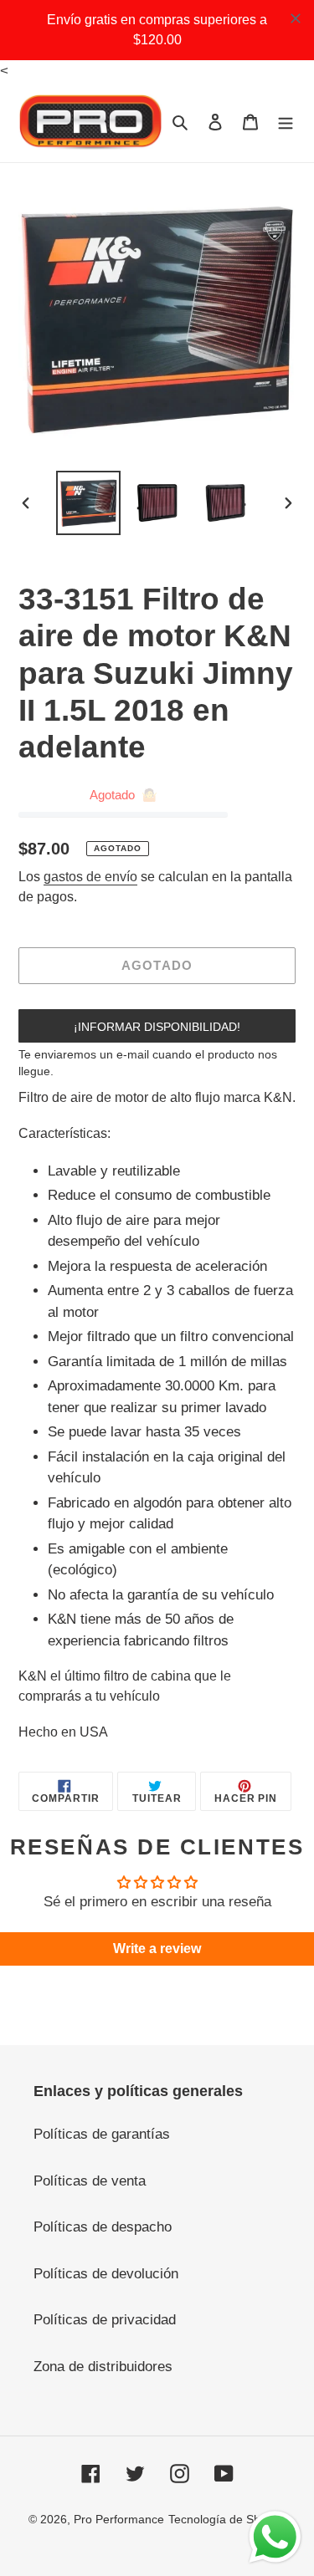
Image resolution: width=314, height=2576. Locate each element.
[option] (89, 503)
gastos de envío (90, 877)
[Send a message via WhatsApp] (275, 2537)
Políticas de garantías (102, 2134)
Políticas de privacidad (105, 2320)
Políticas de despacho (103, 2227)
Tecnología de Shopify (227, 2519)
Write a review (157, 1949)
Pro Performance (119, 2519)
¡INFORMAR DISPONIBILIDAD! (157, 1027)
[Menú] (286, 122)
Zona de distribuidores (103, 2367)
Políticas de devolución (106, 2274)
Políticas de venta (90, 2181)
